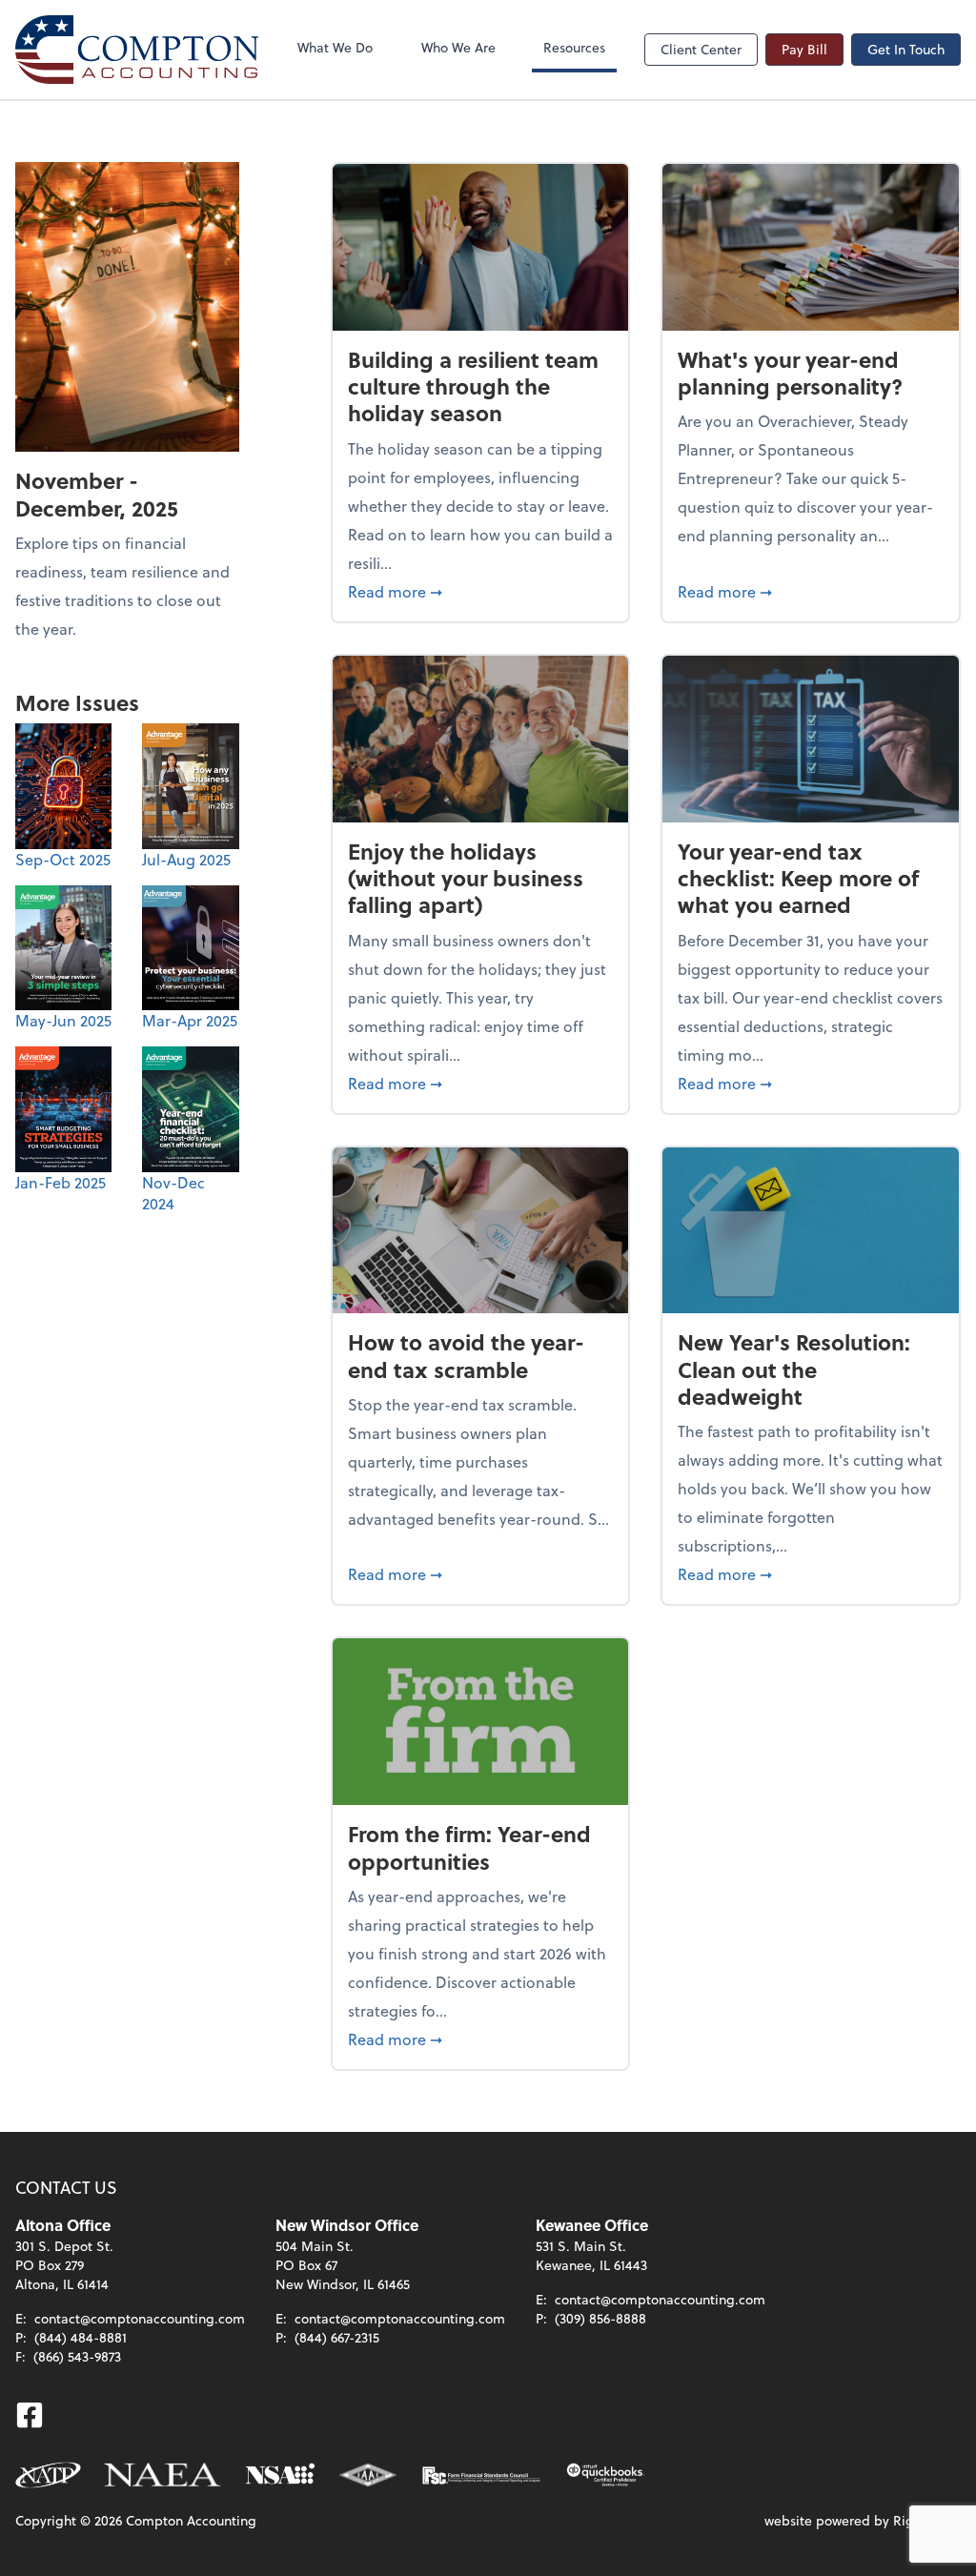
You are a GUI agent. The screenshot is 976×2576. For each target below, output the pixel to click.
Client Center (701, 49)
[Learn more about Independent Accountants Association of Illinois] (368, 2475)
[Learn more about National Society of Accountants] (281, 2475)
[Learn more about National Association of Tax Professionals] (48, 2475)
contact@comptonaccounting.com (140, 2318)
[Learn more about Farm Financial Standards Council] (481, 2475)
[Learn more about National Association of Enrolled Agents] (163, 2475)
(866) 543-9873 (77, 2356)
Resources (574, 47)
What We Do (335, 47)
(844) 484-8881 (81, 2337)
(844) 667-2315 (337, 2337)
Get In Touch (906, 49)
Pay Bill (804, 49)
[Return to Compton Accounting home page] (137, 50)
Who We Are (458, 47)
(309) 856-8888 (600, 2318)
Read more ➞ (481, 591)
